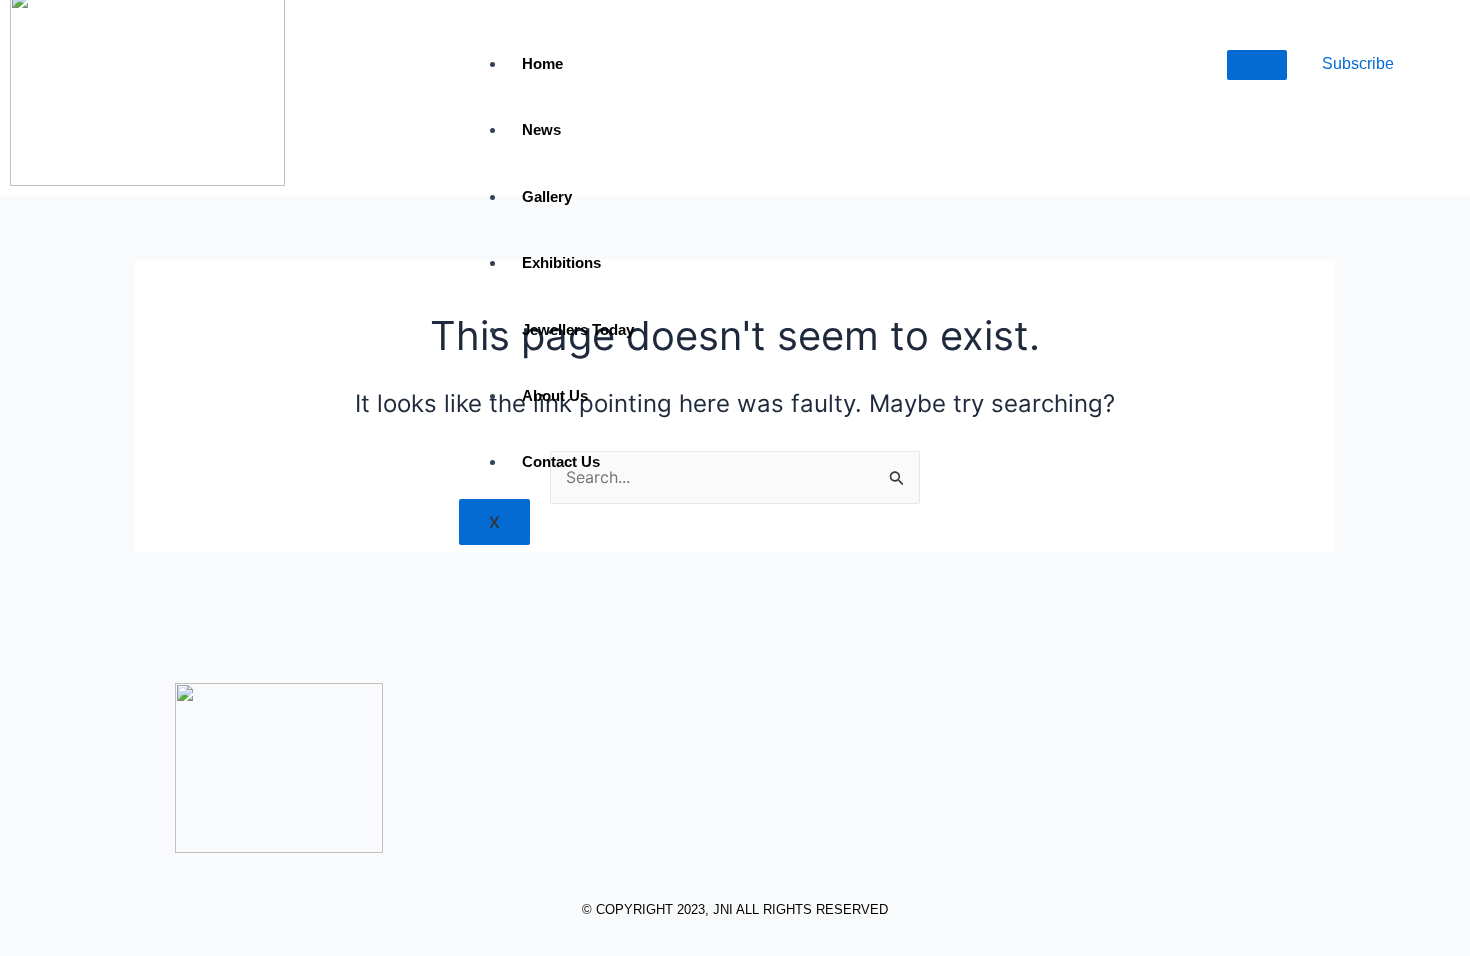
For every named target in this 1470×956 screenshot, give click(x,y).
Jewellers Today (578, 329)
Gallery (547, 196)
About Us (555, 395)
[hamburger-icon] (1257, 65)
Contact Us (561, 461)
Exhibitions (561, 262)
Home (542, 63)
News (541, 129)
